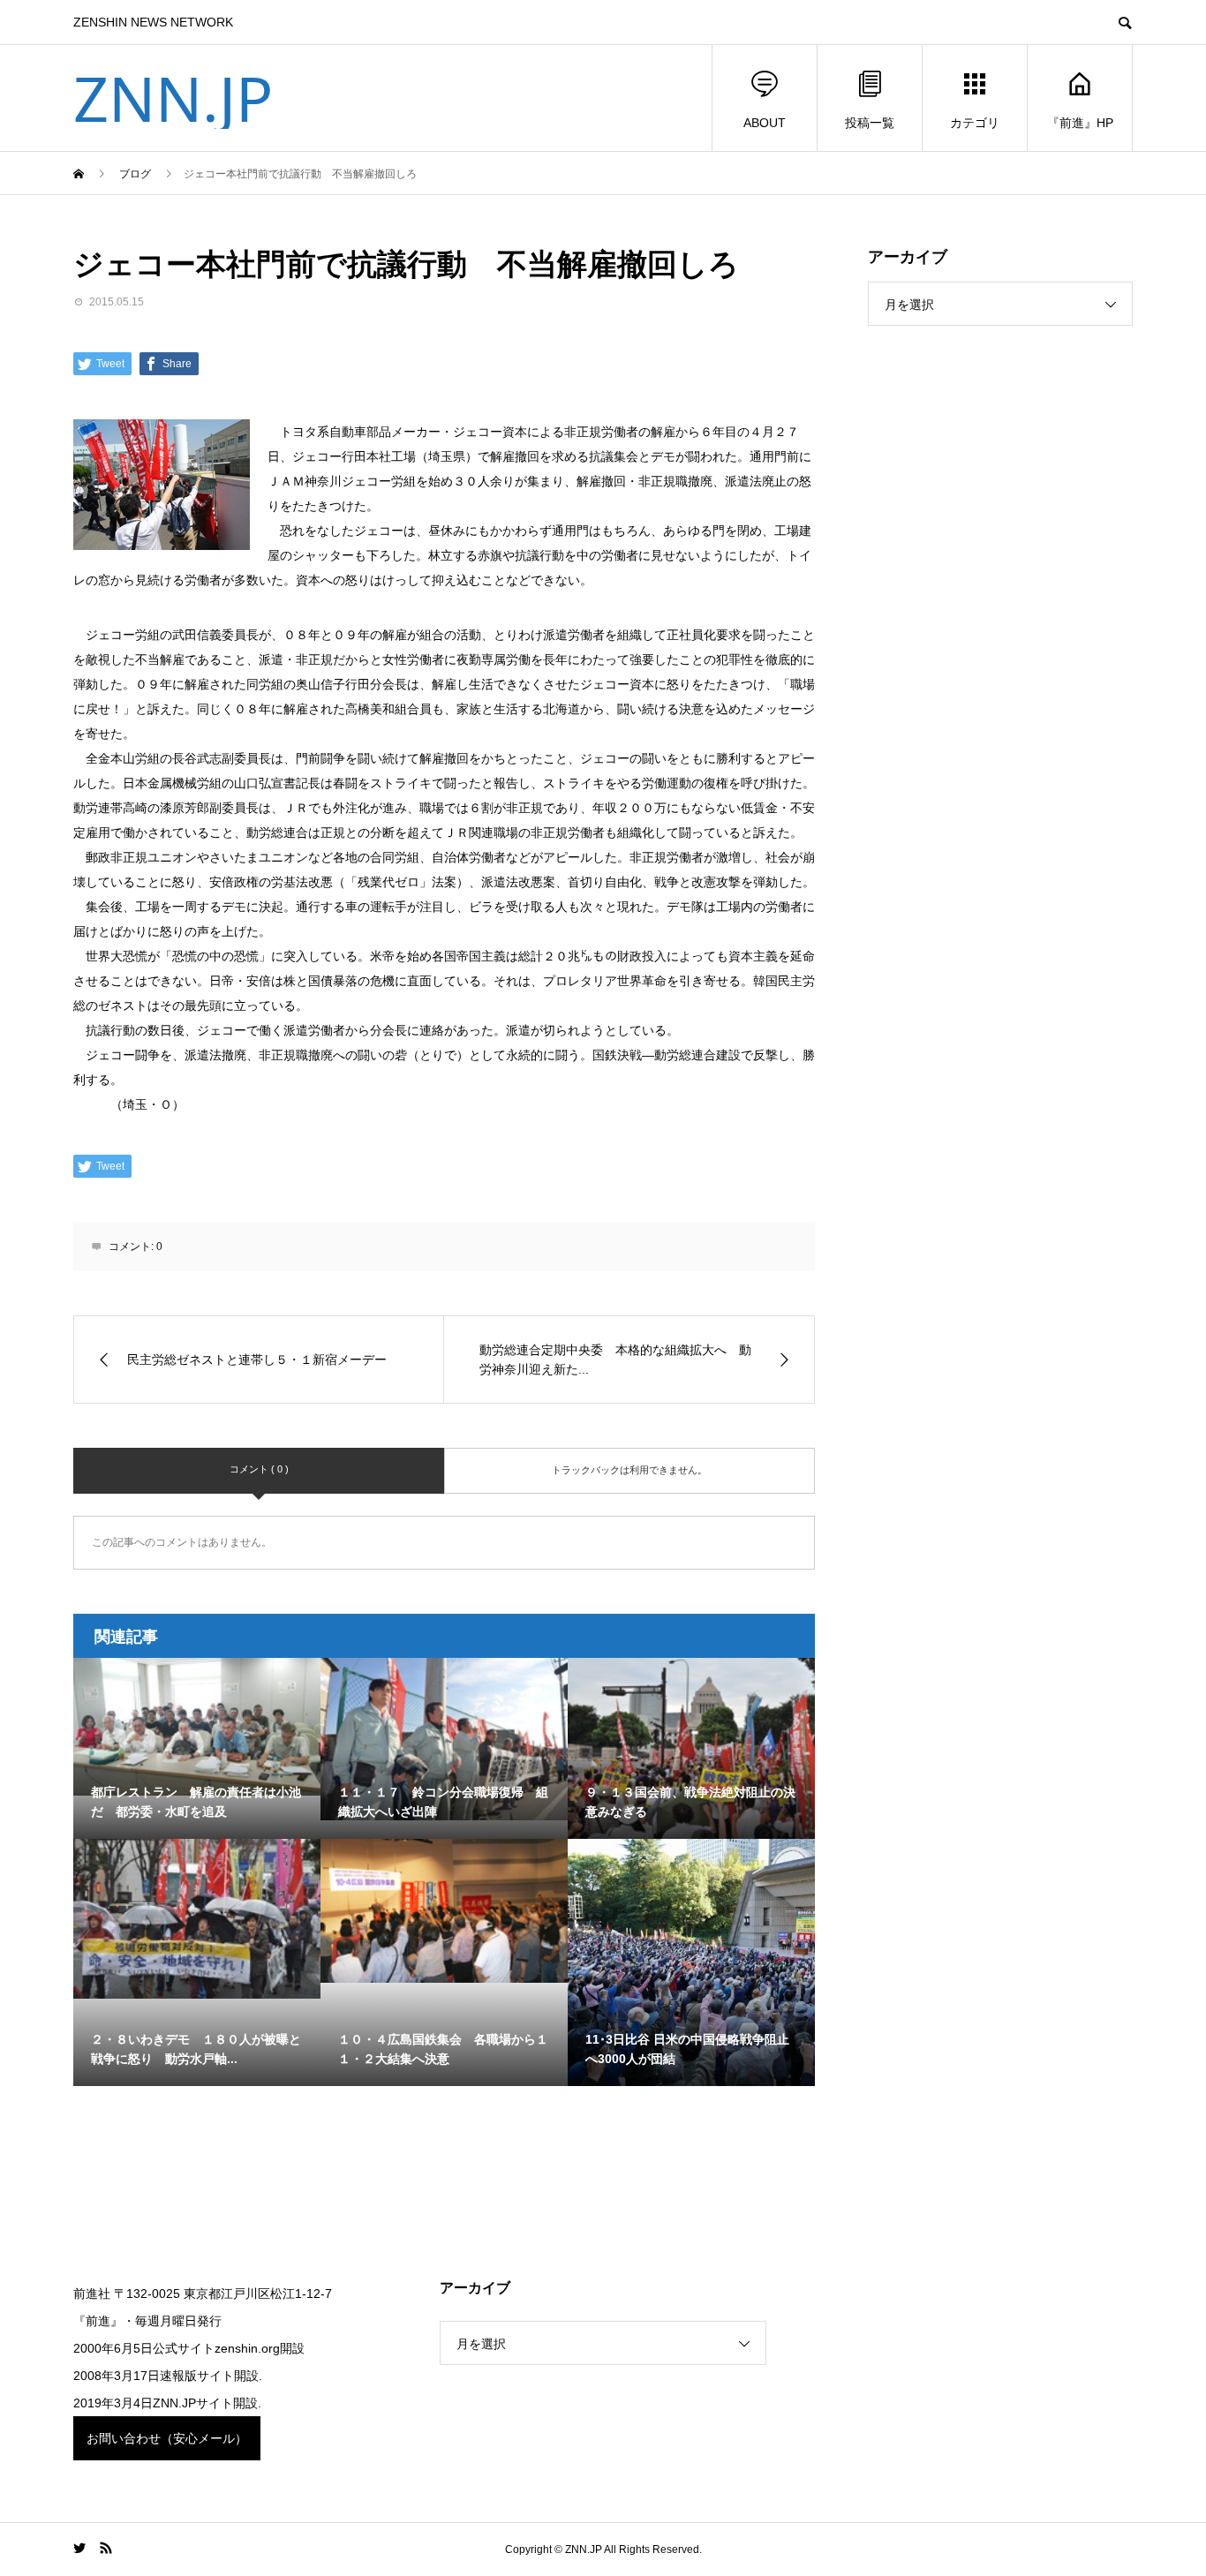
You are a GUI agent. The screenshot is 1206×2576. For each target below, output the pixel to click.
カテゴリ (975, 123)
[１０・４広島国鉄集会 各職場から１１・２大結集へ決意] (444, 1910)
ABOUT (765, 123)
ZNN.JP (173, 98)
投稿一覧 (870, 123)
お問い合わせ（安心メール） (167, 2438)
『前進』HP (1080, 123)
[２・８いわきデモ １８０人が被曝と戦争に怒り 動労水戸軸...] (197, 1919)
